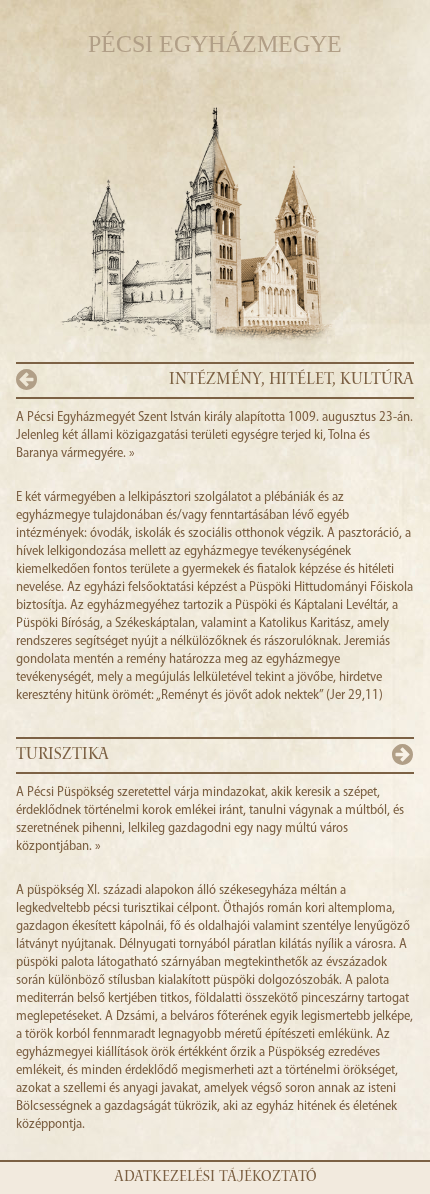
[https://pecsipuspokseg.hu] (314, 233)
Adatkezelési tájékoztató (215, 1178)
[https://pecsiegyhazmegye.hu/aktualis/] (115, 233)
